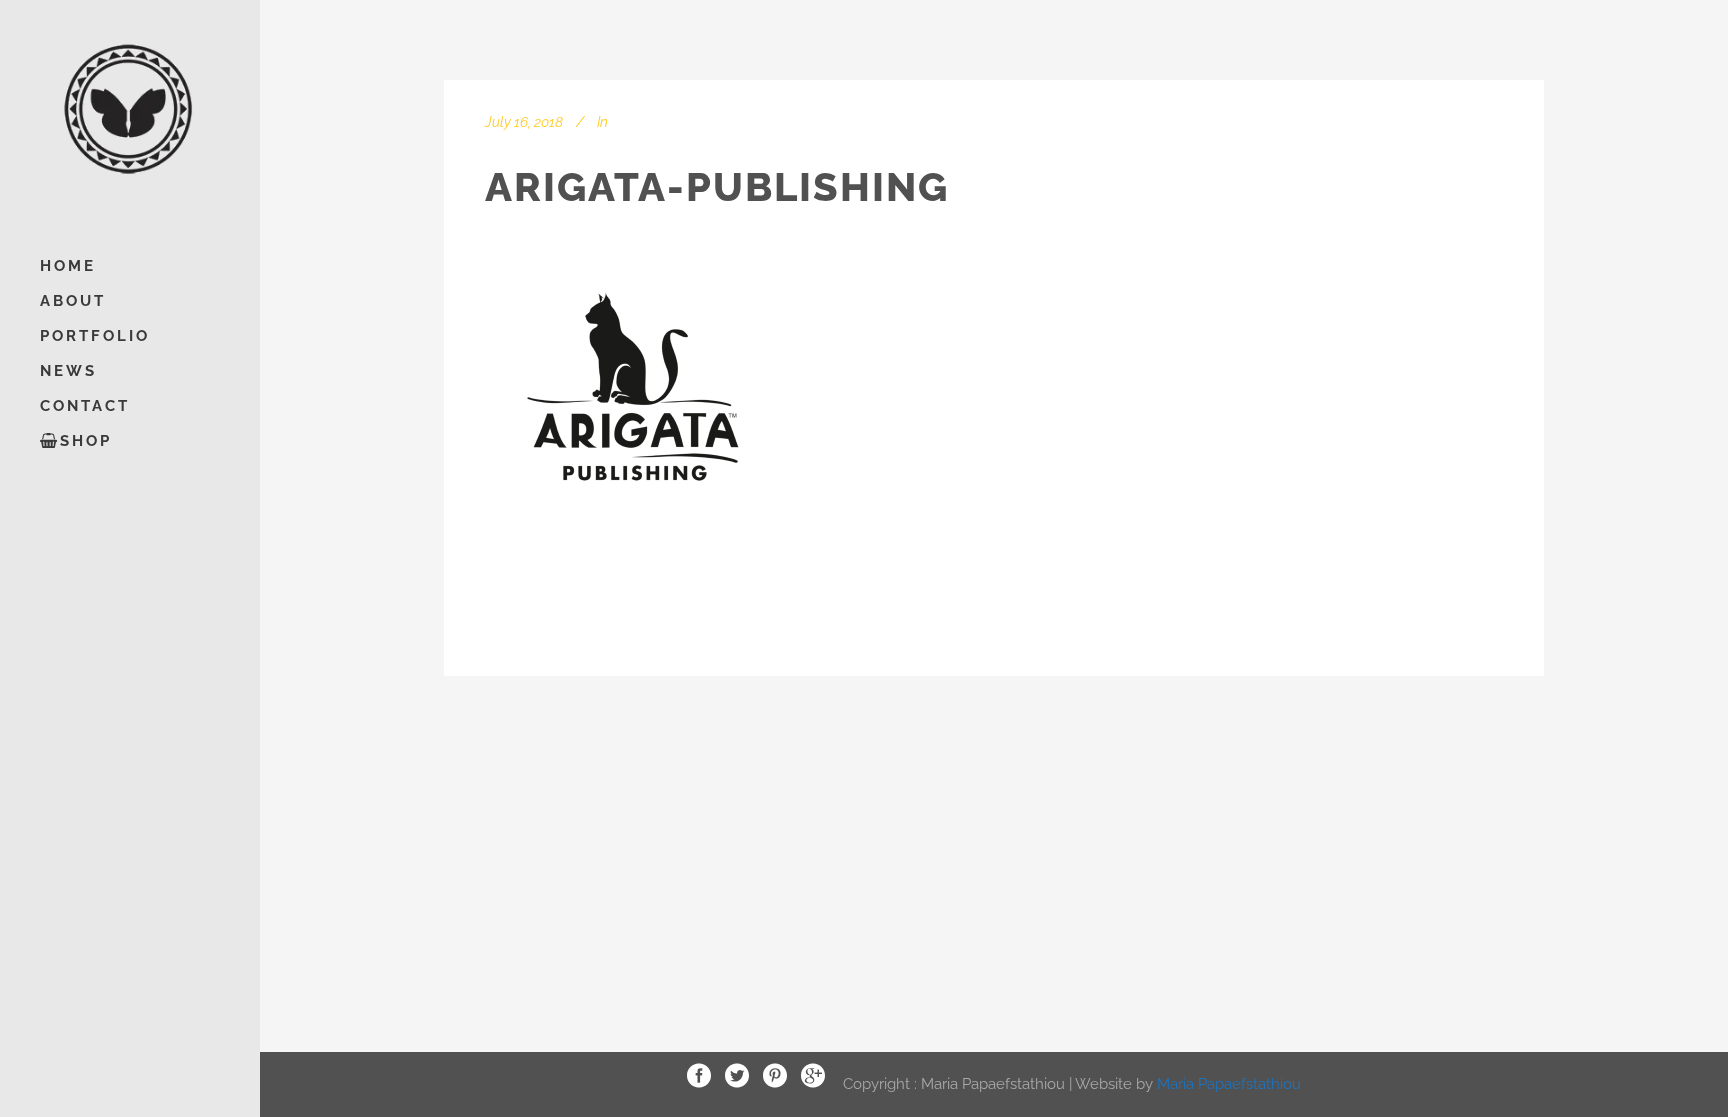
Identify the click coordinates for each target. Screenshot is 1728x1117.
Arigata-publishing (717, 186)
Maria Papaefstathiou (1229, 1083)
